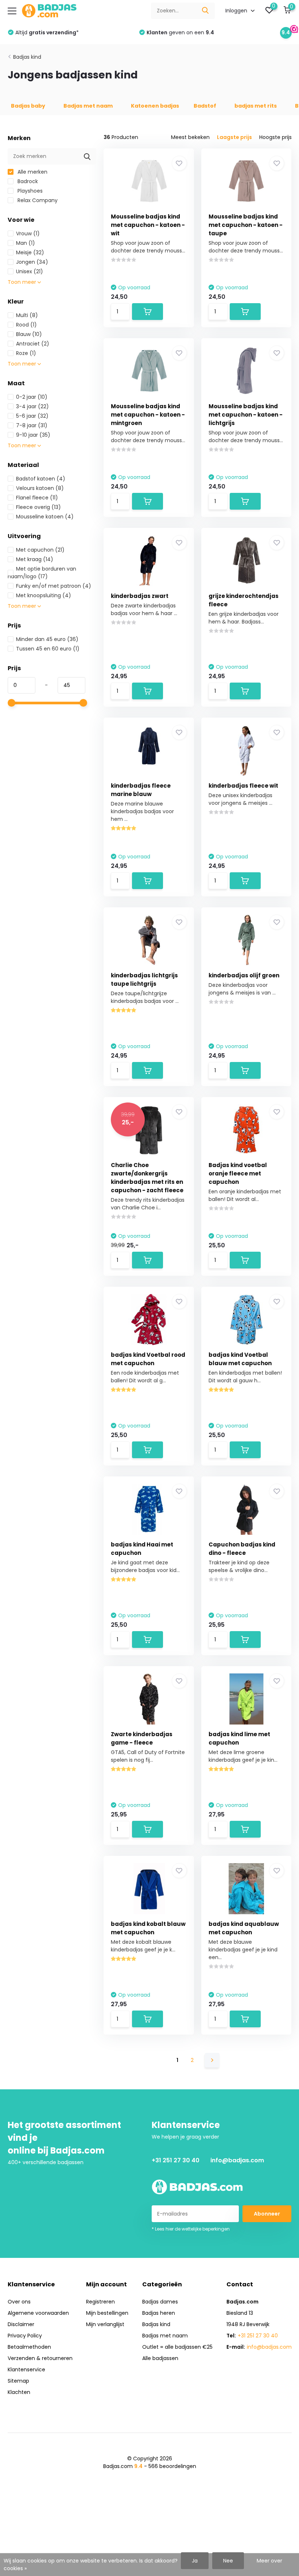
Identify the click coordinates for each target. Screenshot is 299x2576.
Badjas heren (159, 2313)
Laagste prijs (234, 137)
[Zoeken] (206, 11)
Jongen (32, 262)
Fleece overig (38, 507)
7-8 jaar (32, 425)
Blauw (29, 334)
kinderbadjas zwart (140, 596)
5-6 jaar (32, 416)
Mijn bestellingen (107, 2313)
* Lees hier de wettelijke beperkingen (191, 2229)
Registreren (100, 2302)
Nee (228, 2561)
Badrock (27, 181)
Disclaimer (21, 2324)
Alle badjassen (160, 2358)
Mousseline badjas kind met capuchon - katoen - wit (148, 225)
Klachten (19, 2392)
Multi (27, 315)
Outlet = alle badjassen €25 (177, 2347)
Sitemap (18, 2381)
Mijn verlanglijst (105, 2324)
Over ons (19, 2302)
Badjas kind (27, 57)
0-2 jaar (32, 397)
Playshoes (29, 191)
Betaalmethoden (29, 2347)
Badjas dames (160, 2302)
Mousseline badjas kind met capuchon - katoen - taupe (246, 225)
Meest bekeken (190, 137)
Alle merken (32, 172)
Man (26, 243)
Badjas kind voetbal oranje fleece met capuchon (238, 1173)
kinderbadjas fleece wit (243, 786)
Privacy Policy (25, 2336)
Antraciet (33, 344)
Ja (195, 2561)
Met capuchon (40, 550)
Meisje (30, 252)
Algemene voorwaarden (38, 2313)
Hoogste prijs (275, 137)
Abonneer (267, 2214)
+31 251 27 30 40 (176, 2160)
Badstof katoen (41, 479)
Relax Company (37, 200)
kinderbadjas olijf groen (244, 975)
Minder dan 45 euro (47, 639)
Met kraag (35, 559)
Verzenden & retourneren (40, 2358)
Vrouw (28, 233)
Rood (26, 325)
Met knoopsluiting (44, 595)
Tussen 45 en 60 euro (48, 649)
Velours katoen (40, 488)
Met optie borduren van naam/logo (42, 573)
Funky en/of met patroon (54, 586)
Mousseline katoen (45, 517)
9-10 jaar (33, 435)
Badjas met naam (165, 2336)
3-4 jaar (32, 406)
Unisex (30, 271)
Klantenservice (26, 2370)
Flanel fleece (37, 498)
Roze (26, 353)
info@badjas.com (237, 2160)
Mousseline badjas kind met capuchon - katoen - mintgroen (148, 415)
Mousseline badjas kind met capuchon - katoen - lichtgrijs (246, 415)
